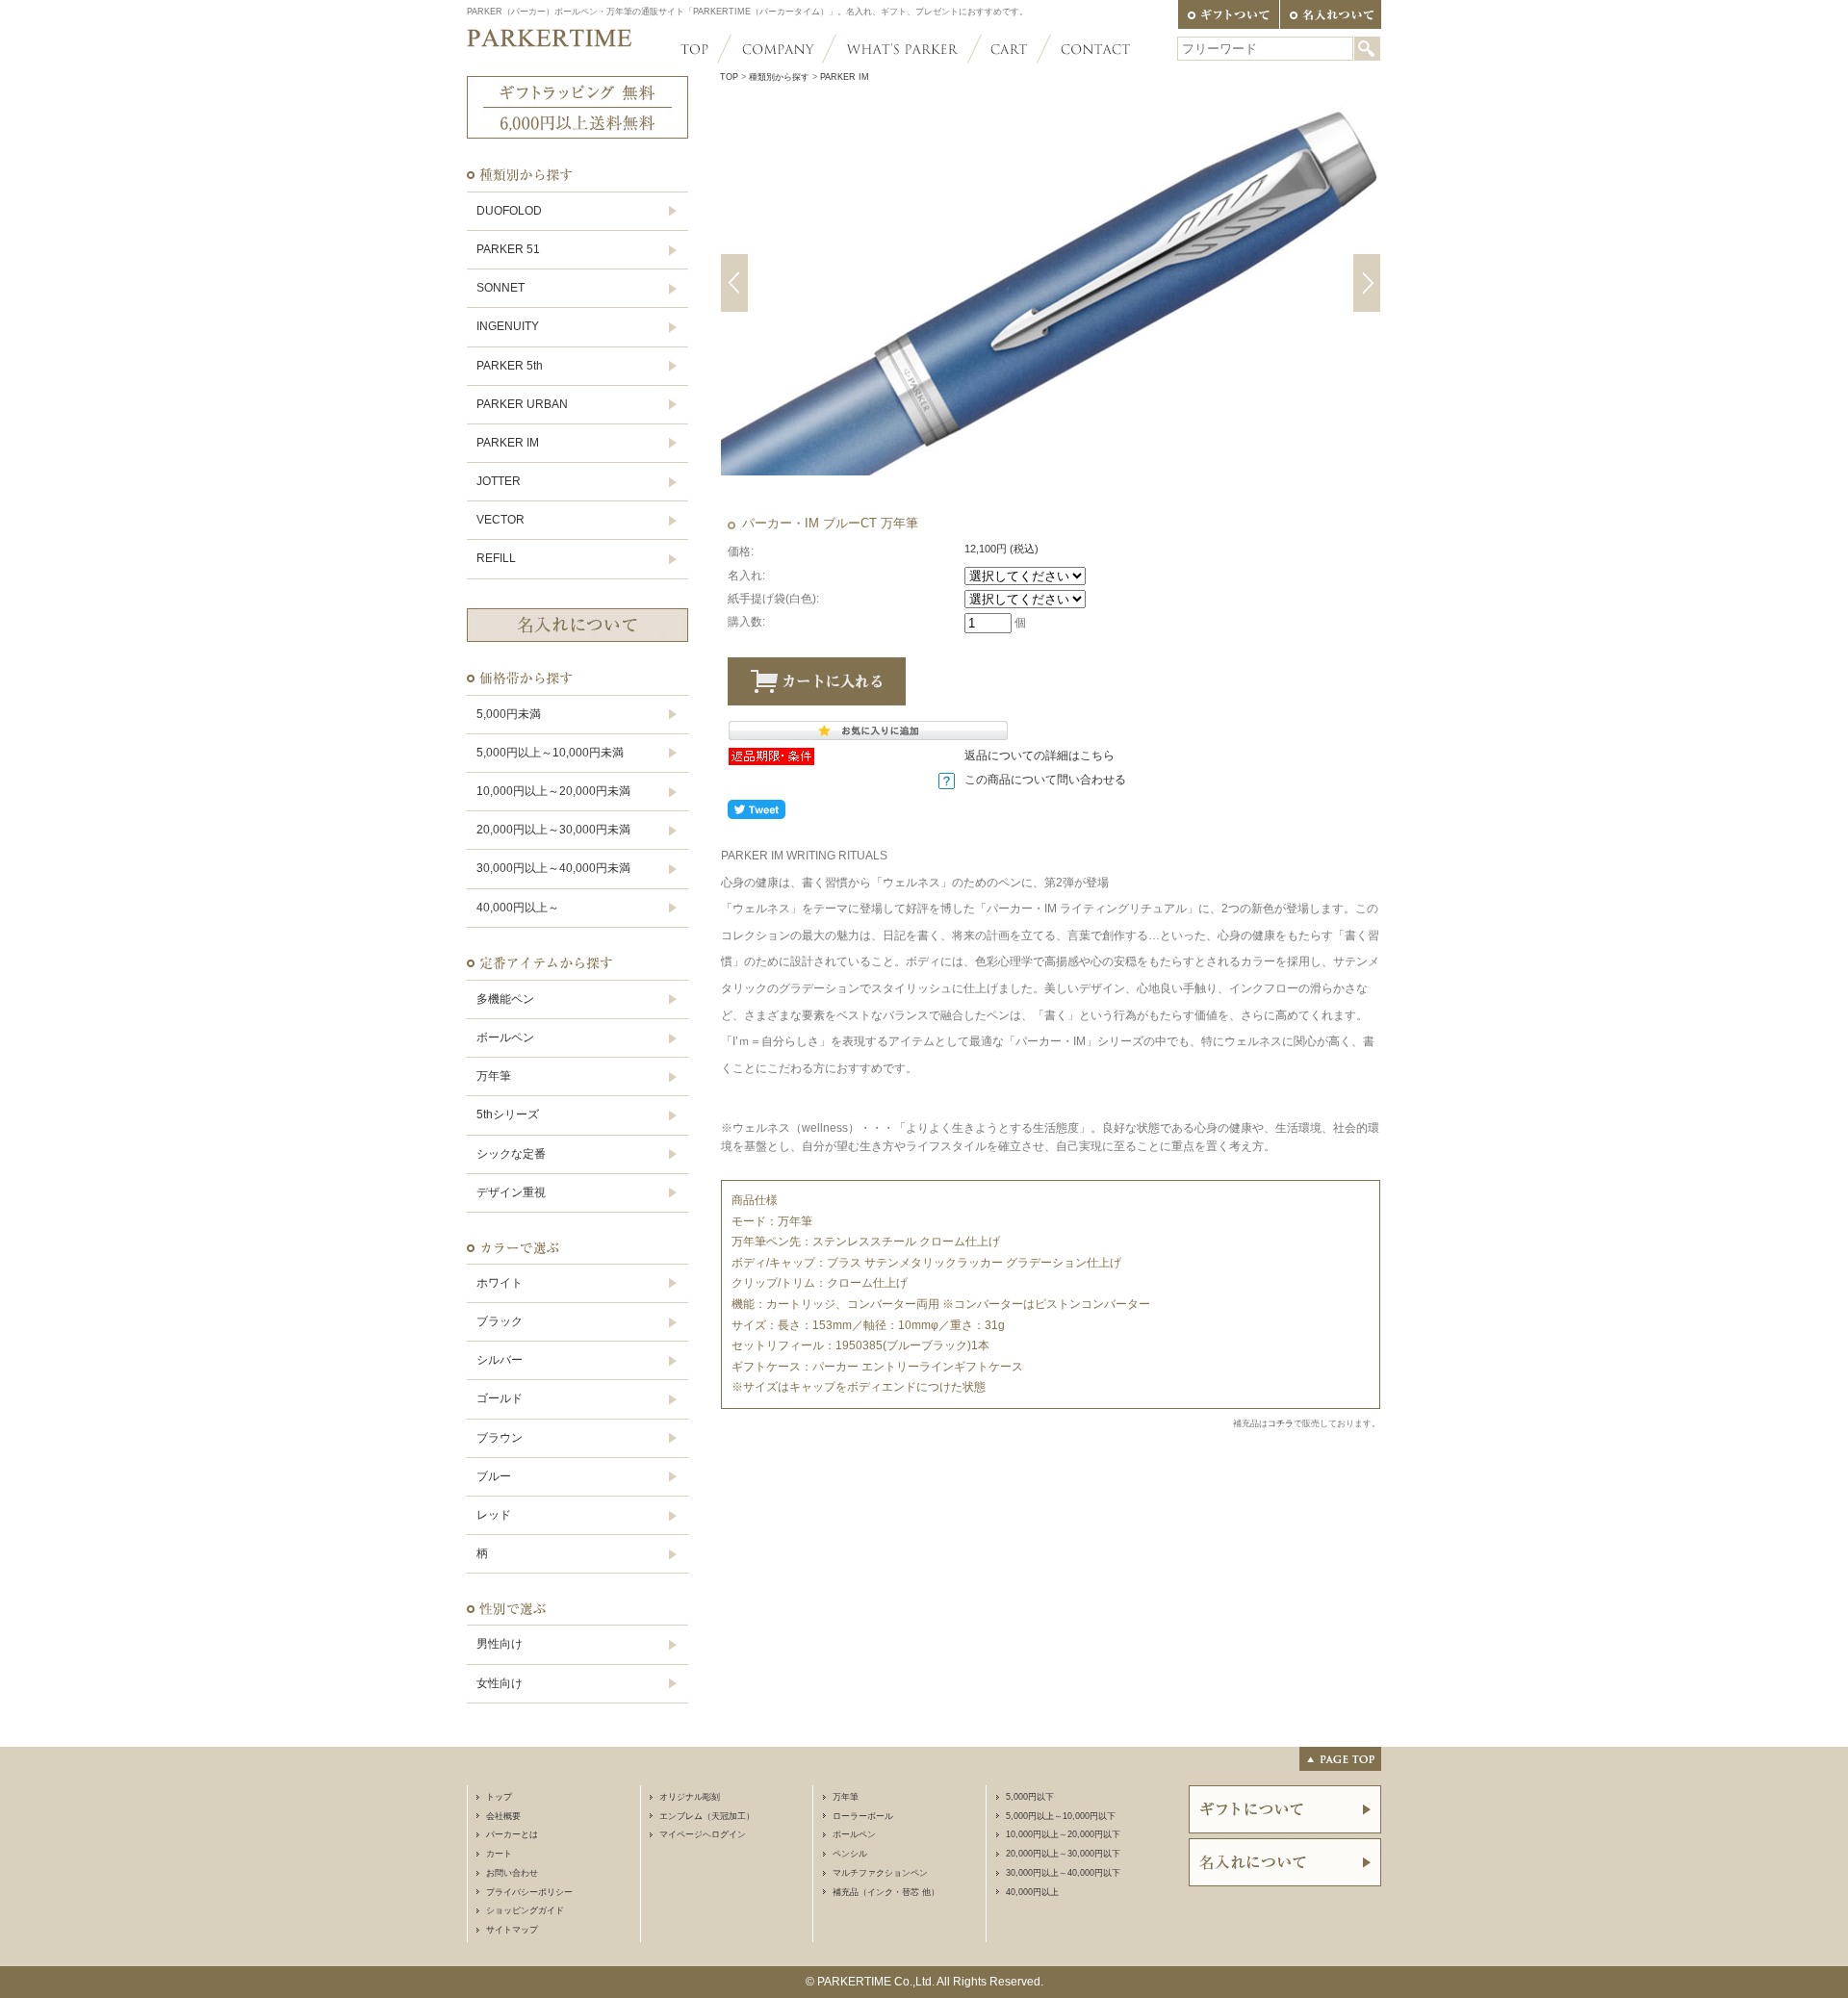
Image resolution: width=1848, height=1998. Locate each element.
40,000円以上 (1032, 1892)
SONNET (500, 288)
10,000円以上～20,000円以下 (1063, 1834)
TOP (702, 49)
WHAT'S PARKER (902, 49)
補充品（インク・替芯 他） (886, 1892)
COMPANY (777, 49)
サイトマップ (512, 1930)
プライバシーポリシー (529, 1892)
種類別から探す (779, 77)
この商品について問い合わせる (1045, 780)
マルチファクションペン (880, 1873)
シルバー (500, 1360)
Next (1367, 283)
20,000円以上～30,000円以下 (1063, 1854)
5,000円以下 (1030, 1797)
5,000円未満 (509, 714)
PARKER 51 (508, 249)
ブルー (494, 1476)
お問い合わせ (512, 1873)
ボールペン (505, 1037)
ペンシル (850, 1854)
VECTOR (500, 520)
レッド (494, 1515)
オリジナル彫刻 (690, 1797)
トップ (499, 1797)
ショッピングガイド (525, 1910)
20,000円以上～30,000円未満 (553, 830)
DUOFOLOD (509, 211)
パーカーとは (512, 1834)
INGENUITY (508, 326)
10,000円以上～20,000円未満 (553, 791)
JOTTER (499, 481)
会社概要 (503, 1816)
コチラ (1281, 1423)
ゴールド (500, 1398)
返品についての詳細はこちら (1039, 756)
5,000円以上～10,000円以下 (1061, 1816)
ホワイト (500, 1283)
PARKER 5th (510, 366)
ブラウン (500, 1438)
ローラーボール (863, 1816)
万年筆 (494, 1076)
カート (499, 1854)
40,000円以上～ (518, 908)
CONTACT (1087, 49)
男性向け (500, 1644)
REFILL (496, 558)
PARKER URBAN (522, 404)
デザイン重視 (511, 1192)
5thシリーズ (508, 1114)
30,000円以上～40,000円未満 (553, 868)
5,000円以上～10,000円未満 (550, 753)
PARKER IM (508, 443)
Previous (734, 283)
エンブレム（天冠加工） (707, 1816)
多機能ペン (505, 999)
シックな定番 (511, 1154)
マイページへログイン (703, 1834)
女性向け (500, 1683)
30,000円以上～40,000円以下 (1063, 1873)
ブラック (500, 1321)
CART (1009, 49)
